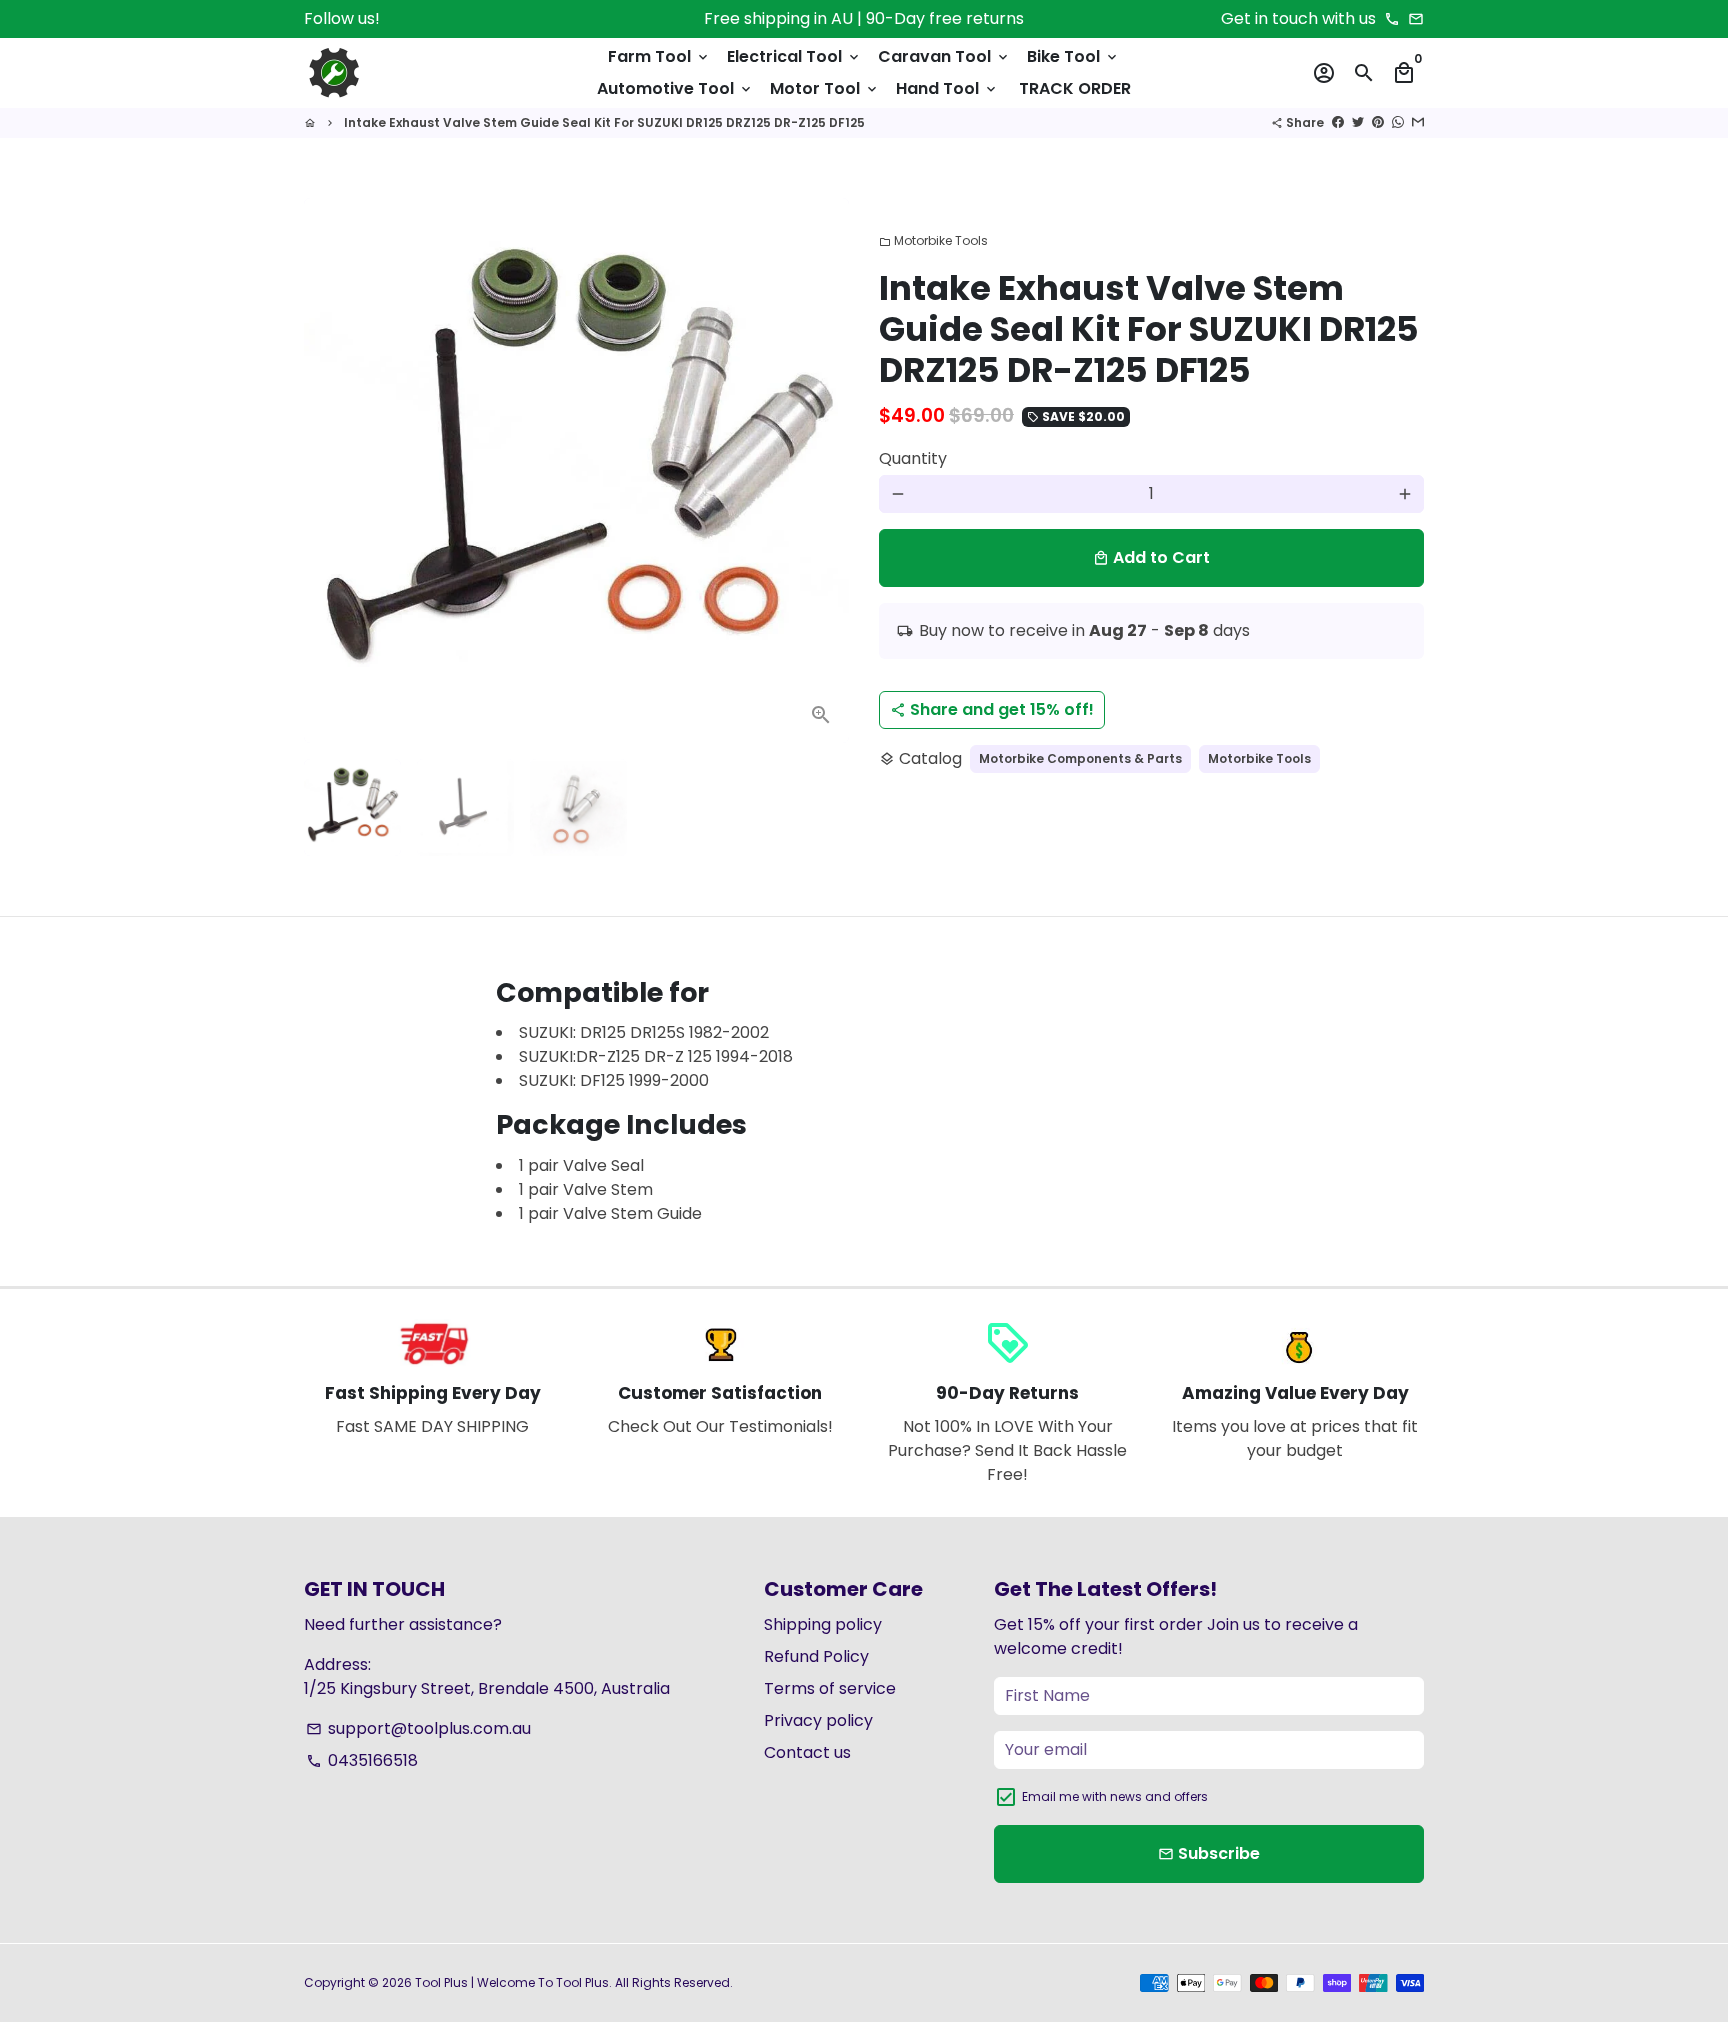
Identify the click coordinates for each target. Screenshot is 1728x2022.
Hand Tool (947, 88)
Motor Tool (825, 88)
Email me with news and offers (1115, 1796)
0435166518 (362, 1760)
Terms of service (830, 1688)
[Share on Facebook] (1338, 122)
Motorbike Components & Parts (1080, 758)
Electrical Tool (794, 56)
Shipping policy (823, 1624)
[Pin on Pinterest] (1378, 122)
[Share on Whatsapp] (1398, 122)
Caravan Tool (944, 56)
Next (822, 471)
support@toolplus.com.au (418, 1728)
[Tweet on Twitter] (1358, 122)
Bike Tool (1073, 56)
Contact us (807, 1752)
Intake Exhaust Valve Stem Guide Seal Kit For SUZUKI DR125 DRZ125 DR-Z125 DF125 (604, 122)
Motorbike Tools (933, 240)
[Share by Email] (1418, 122)
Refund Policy (816, 1656)
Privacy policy (818, 1720)
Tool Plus (441, 1982)
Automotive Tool (675, 88)
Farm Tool (659, 56)
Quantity (913, 458)
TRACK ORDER (1075, 88)
